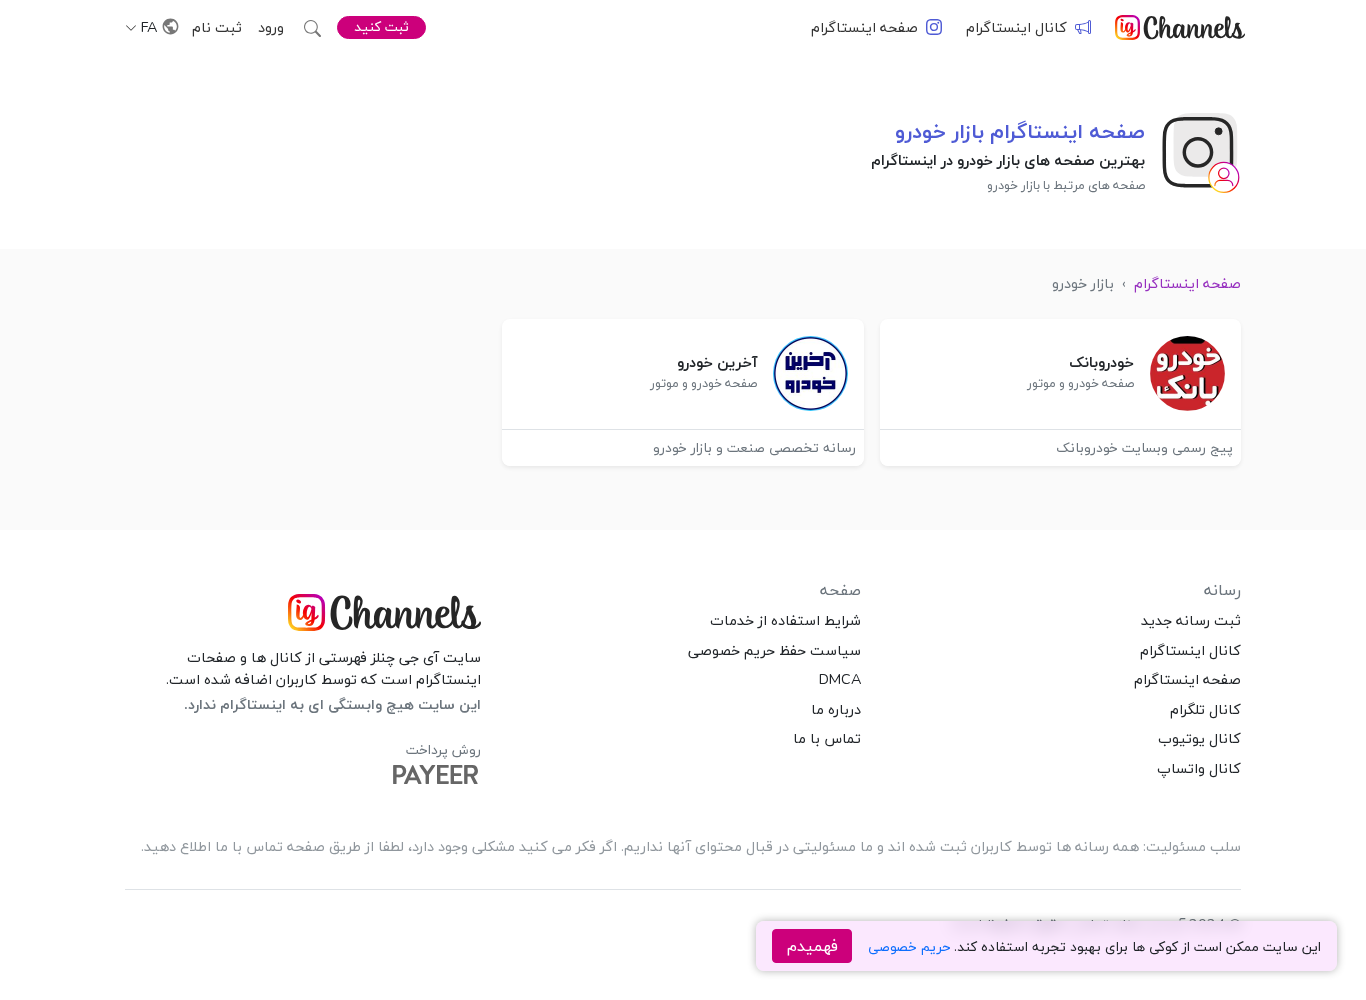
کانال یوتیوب (1199, 738)
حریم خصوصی (909, 946)
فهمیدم (812, 946)
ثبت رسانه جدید (1191, 620)
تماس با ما (827, 738)
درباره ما (836, 709)
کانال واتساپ (1199, 768)
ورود (271, 27)
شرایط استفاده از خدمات (785, 620)
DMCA (840, 679)
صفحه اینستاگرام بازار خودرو (1020, 131)
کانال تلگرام (1205, 709)
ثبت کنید (381, 26)
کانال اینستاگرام (1016, 27)
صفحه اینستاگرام (864, 27)
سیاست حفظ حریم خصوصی (774, 650)
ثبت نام (217, 27)
